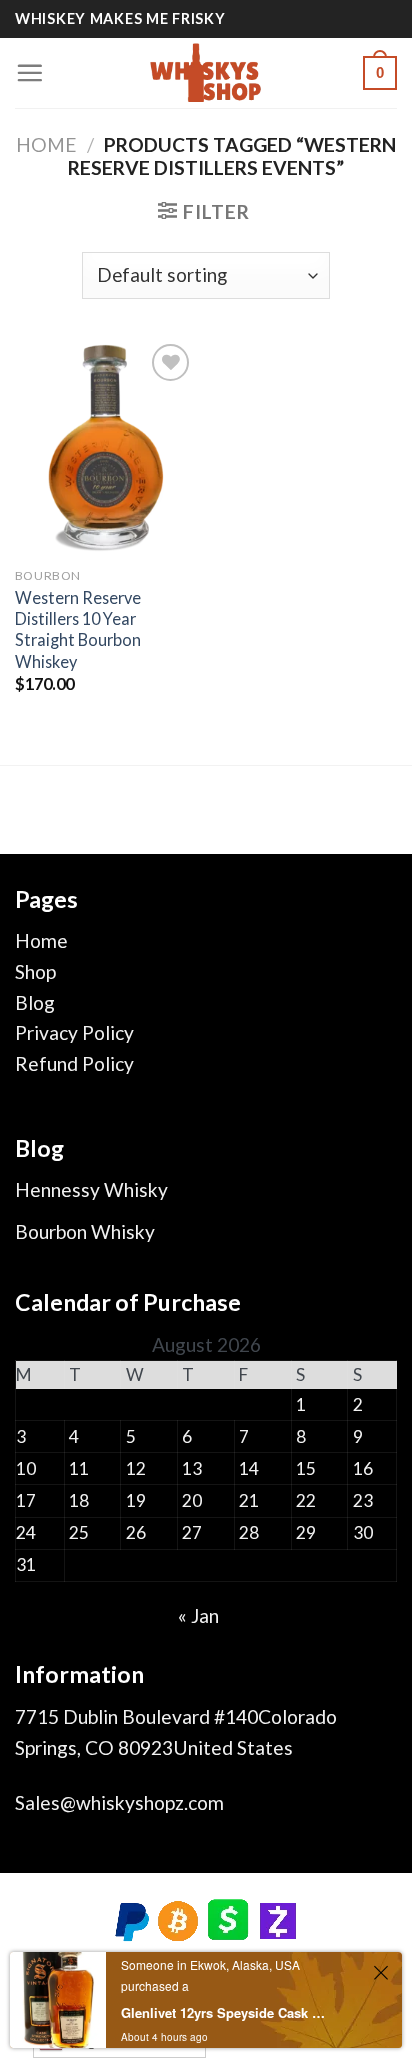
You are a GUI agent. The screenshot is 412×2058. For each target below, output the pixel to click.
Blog (35, 1002)
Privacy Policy (74, 1032)
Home (46, 144)
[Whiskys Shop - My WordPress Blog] (206, 73)
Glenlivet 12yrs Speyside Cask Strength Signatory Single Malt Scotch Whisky (223, 2012)
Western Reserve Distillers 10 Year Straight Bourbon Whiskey (78, 629)
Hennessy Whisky (91, 1189)
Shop (35, 971)
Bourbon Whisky (85, 1231)
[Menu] (29, 72)
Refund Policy (74, 1063)
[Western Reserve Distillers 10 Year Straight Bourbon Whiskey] (105, 447)
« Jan (198, 1615)
